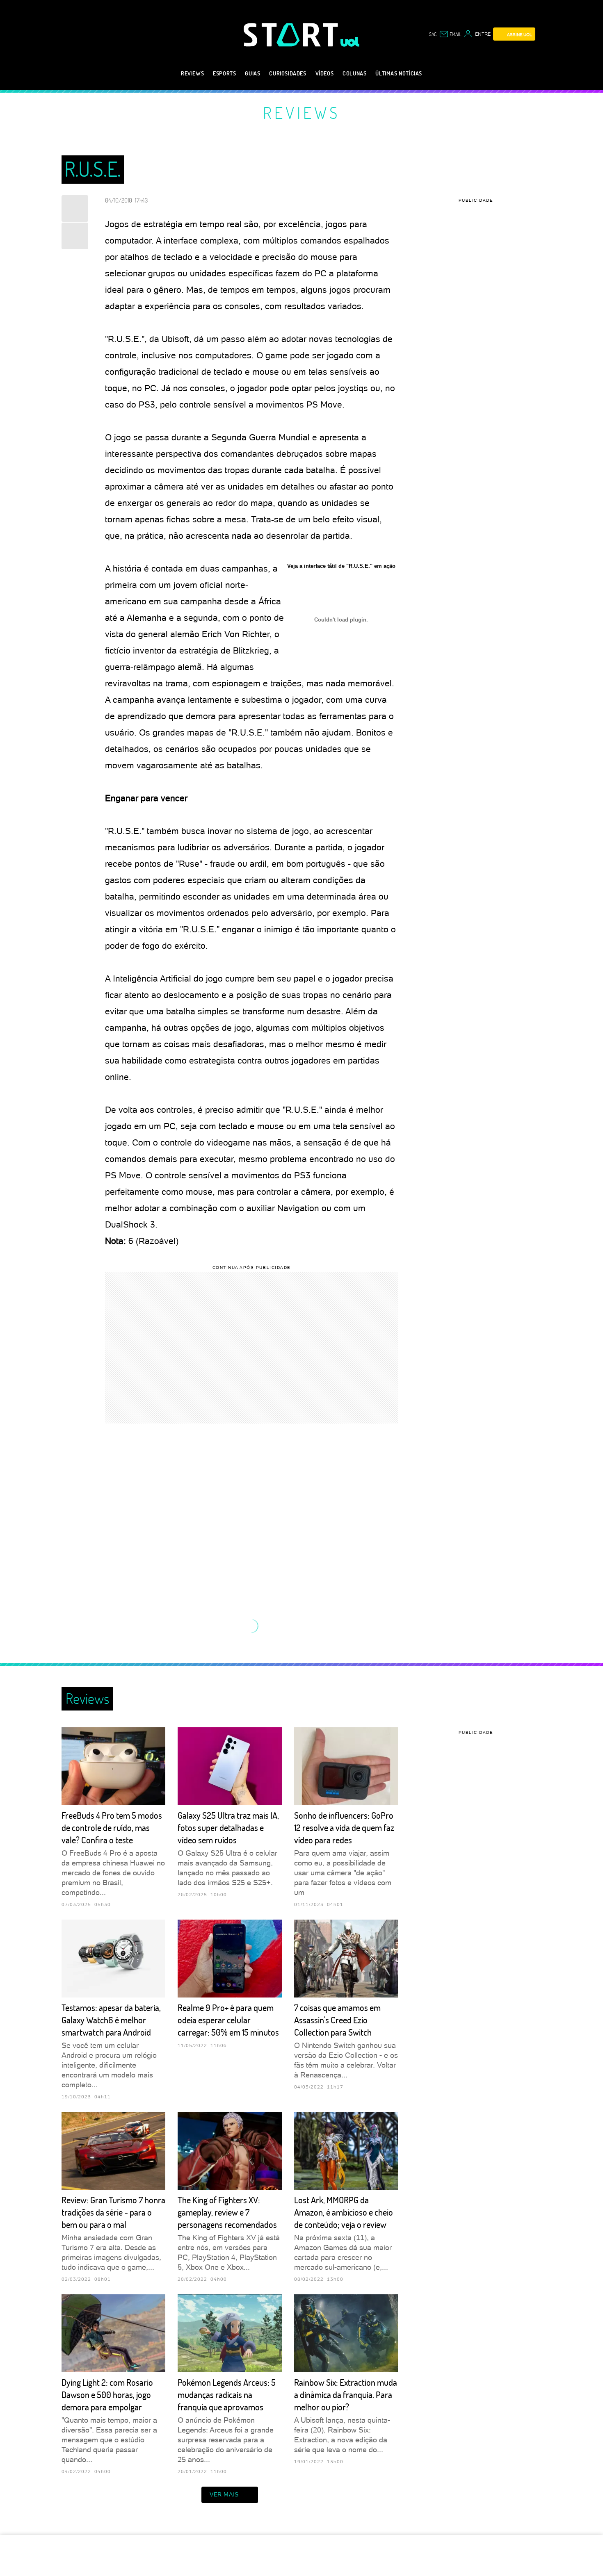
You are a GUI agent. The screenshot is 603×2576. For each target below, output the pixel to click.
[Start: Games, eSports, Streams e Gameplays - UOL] (292, 35)
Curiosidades (288, 73)
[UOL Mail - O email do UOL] (450, 34)
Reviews (192, 73)
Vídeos (325, 73)
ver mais (224, 2494)
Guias (252, 73)
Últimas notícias (399, 73)
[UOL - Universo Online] (350, 42)
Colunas (354, 73)
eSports (224, 73)
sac (433, 34)
